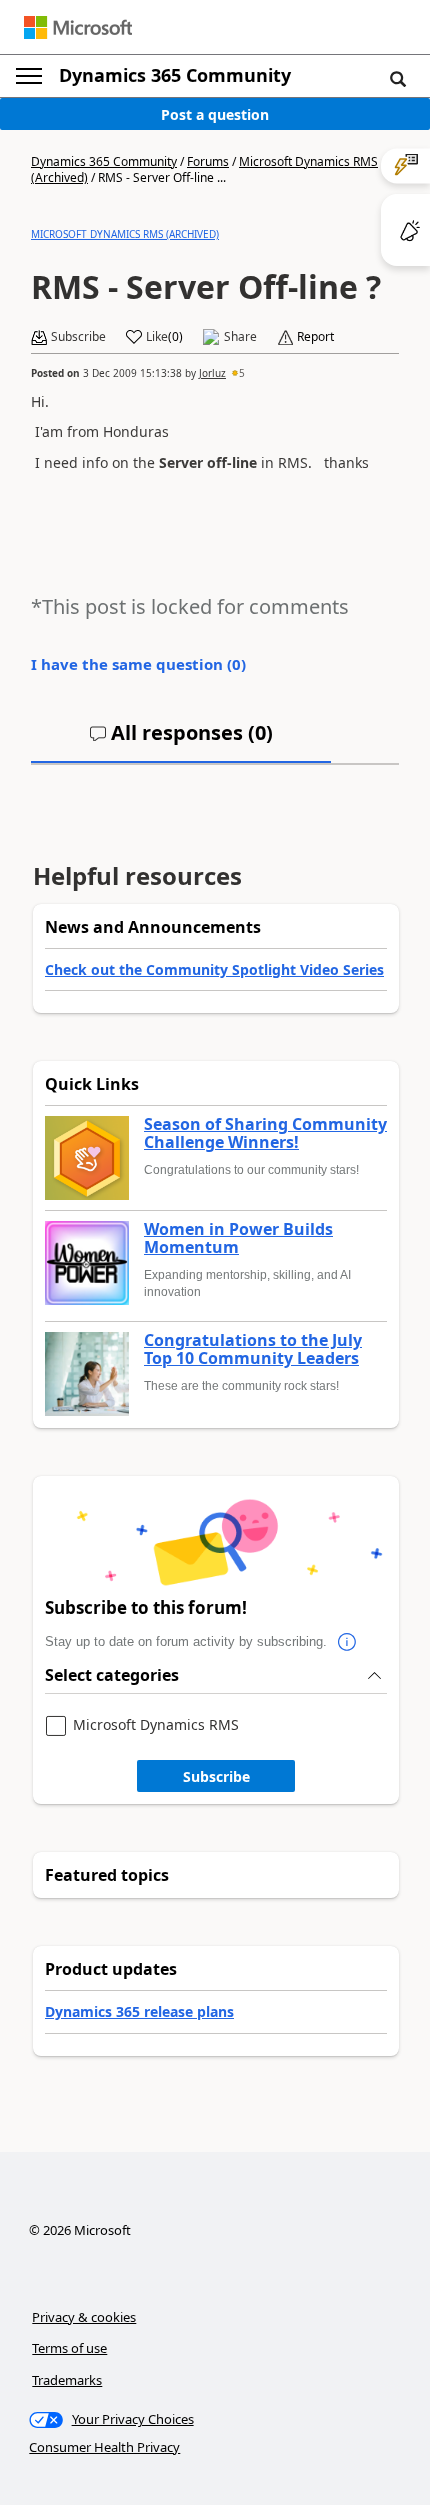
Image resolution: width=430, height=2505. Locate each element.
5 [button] (242, 373)
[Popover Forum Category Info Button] (347, 1642)
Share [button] (240, 337)
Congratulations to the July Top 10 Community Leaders (253, 1349)
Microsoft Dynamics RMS (156, 1725)
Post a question (215, 114)
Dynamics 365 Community (175, 75)
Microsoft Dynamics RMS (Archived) (125, 234)
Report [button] (315, 337)
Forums (208, 161)
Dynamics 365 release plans (139, 2011)
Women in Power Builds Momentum (238, 1238)
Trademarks (67, 2380)
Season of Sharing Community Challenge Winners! (265, 1133)
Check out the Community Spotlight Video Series (214, 969)
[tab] (181, 741)
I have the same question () (138, 664)
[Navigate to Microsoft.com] (78, 27)
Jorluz (212, 373)
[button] (398, 78)
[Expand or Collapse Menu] (29, 76)
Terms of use (69, 2348)
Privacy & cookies (84, 2317)
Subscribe (216, 1776)
